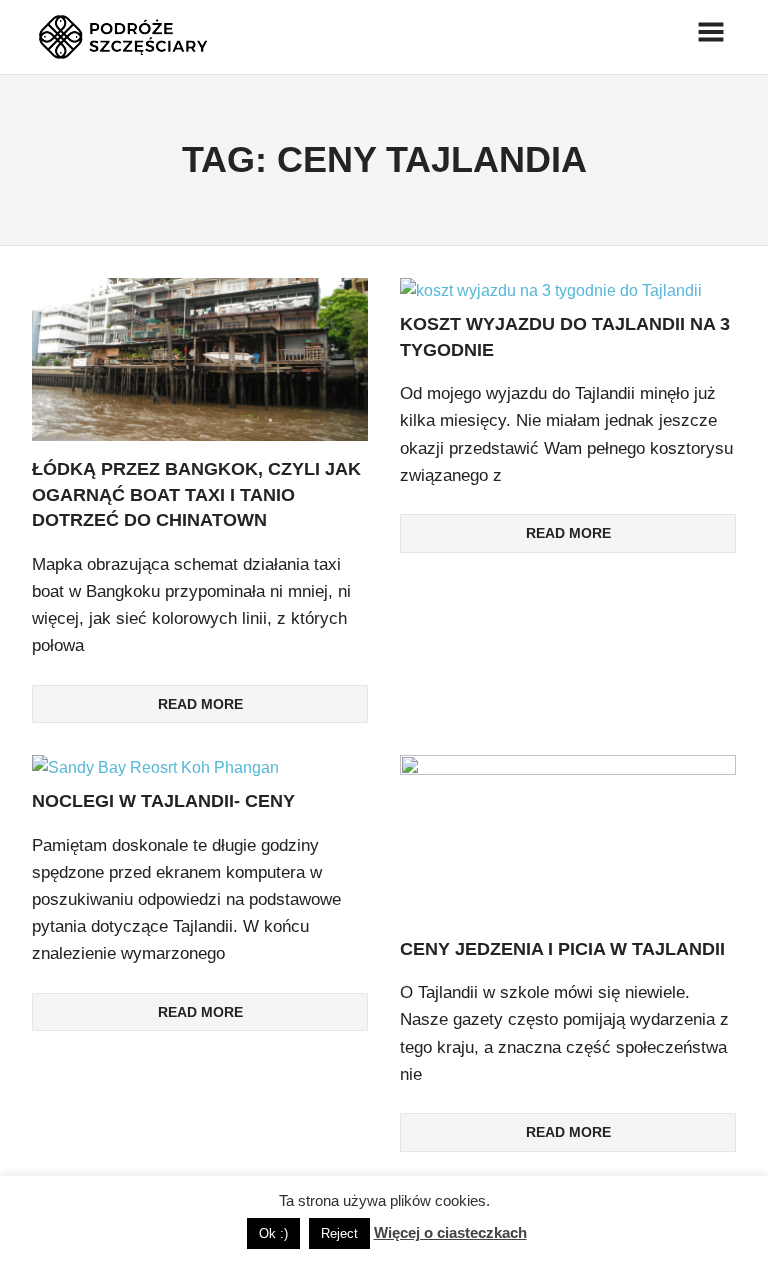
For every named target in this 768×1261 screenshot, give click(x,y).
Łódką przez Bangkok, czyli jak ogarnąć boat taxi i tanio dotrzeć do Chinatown (196, 494)
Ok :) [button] (273, 1233)
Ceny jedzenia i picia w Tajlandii (562, 949)
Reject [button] (339, 1233)
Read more (200, 704)
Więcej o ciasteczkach (450, 1232)
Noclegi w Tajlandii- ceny (163, 801)
